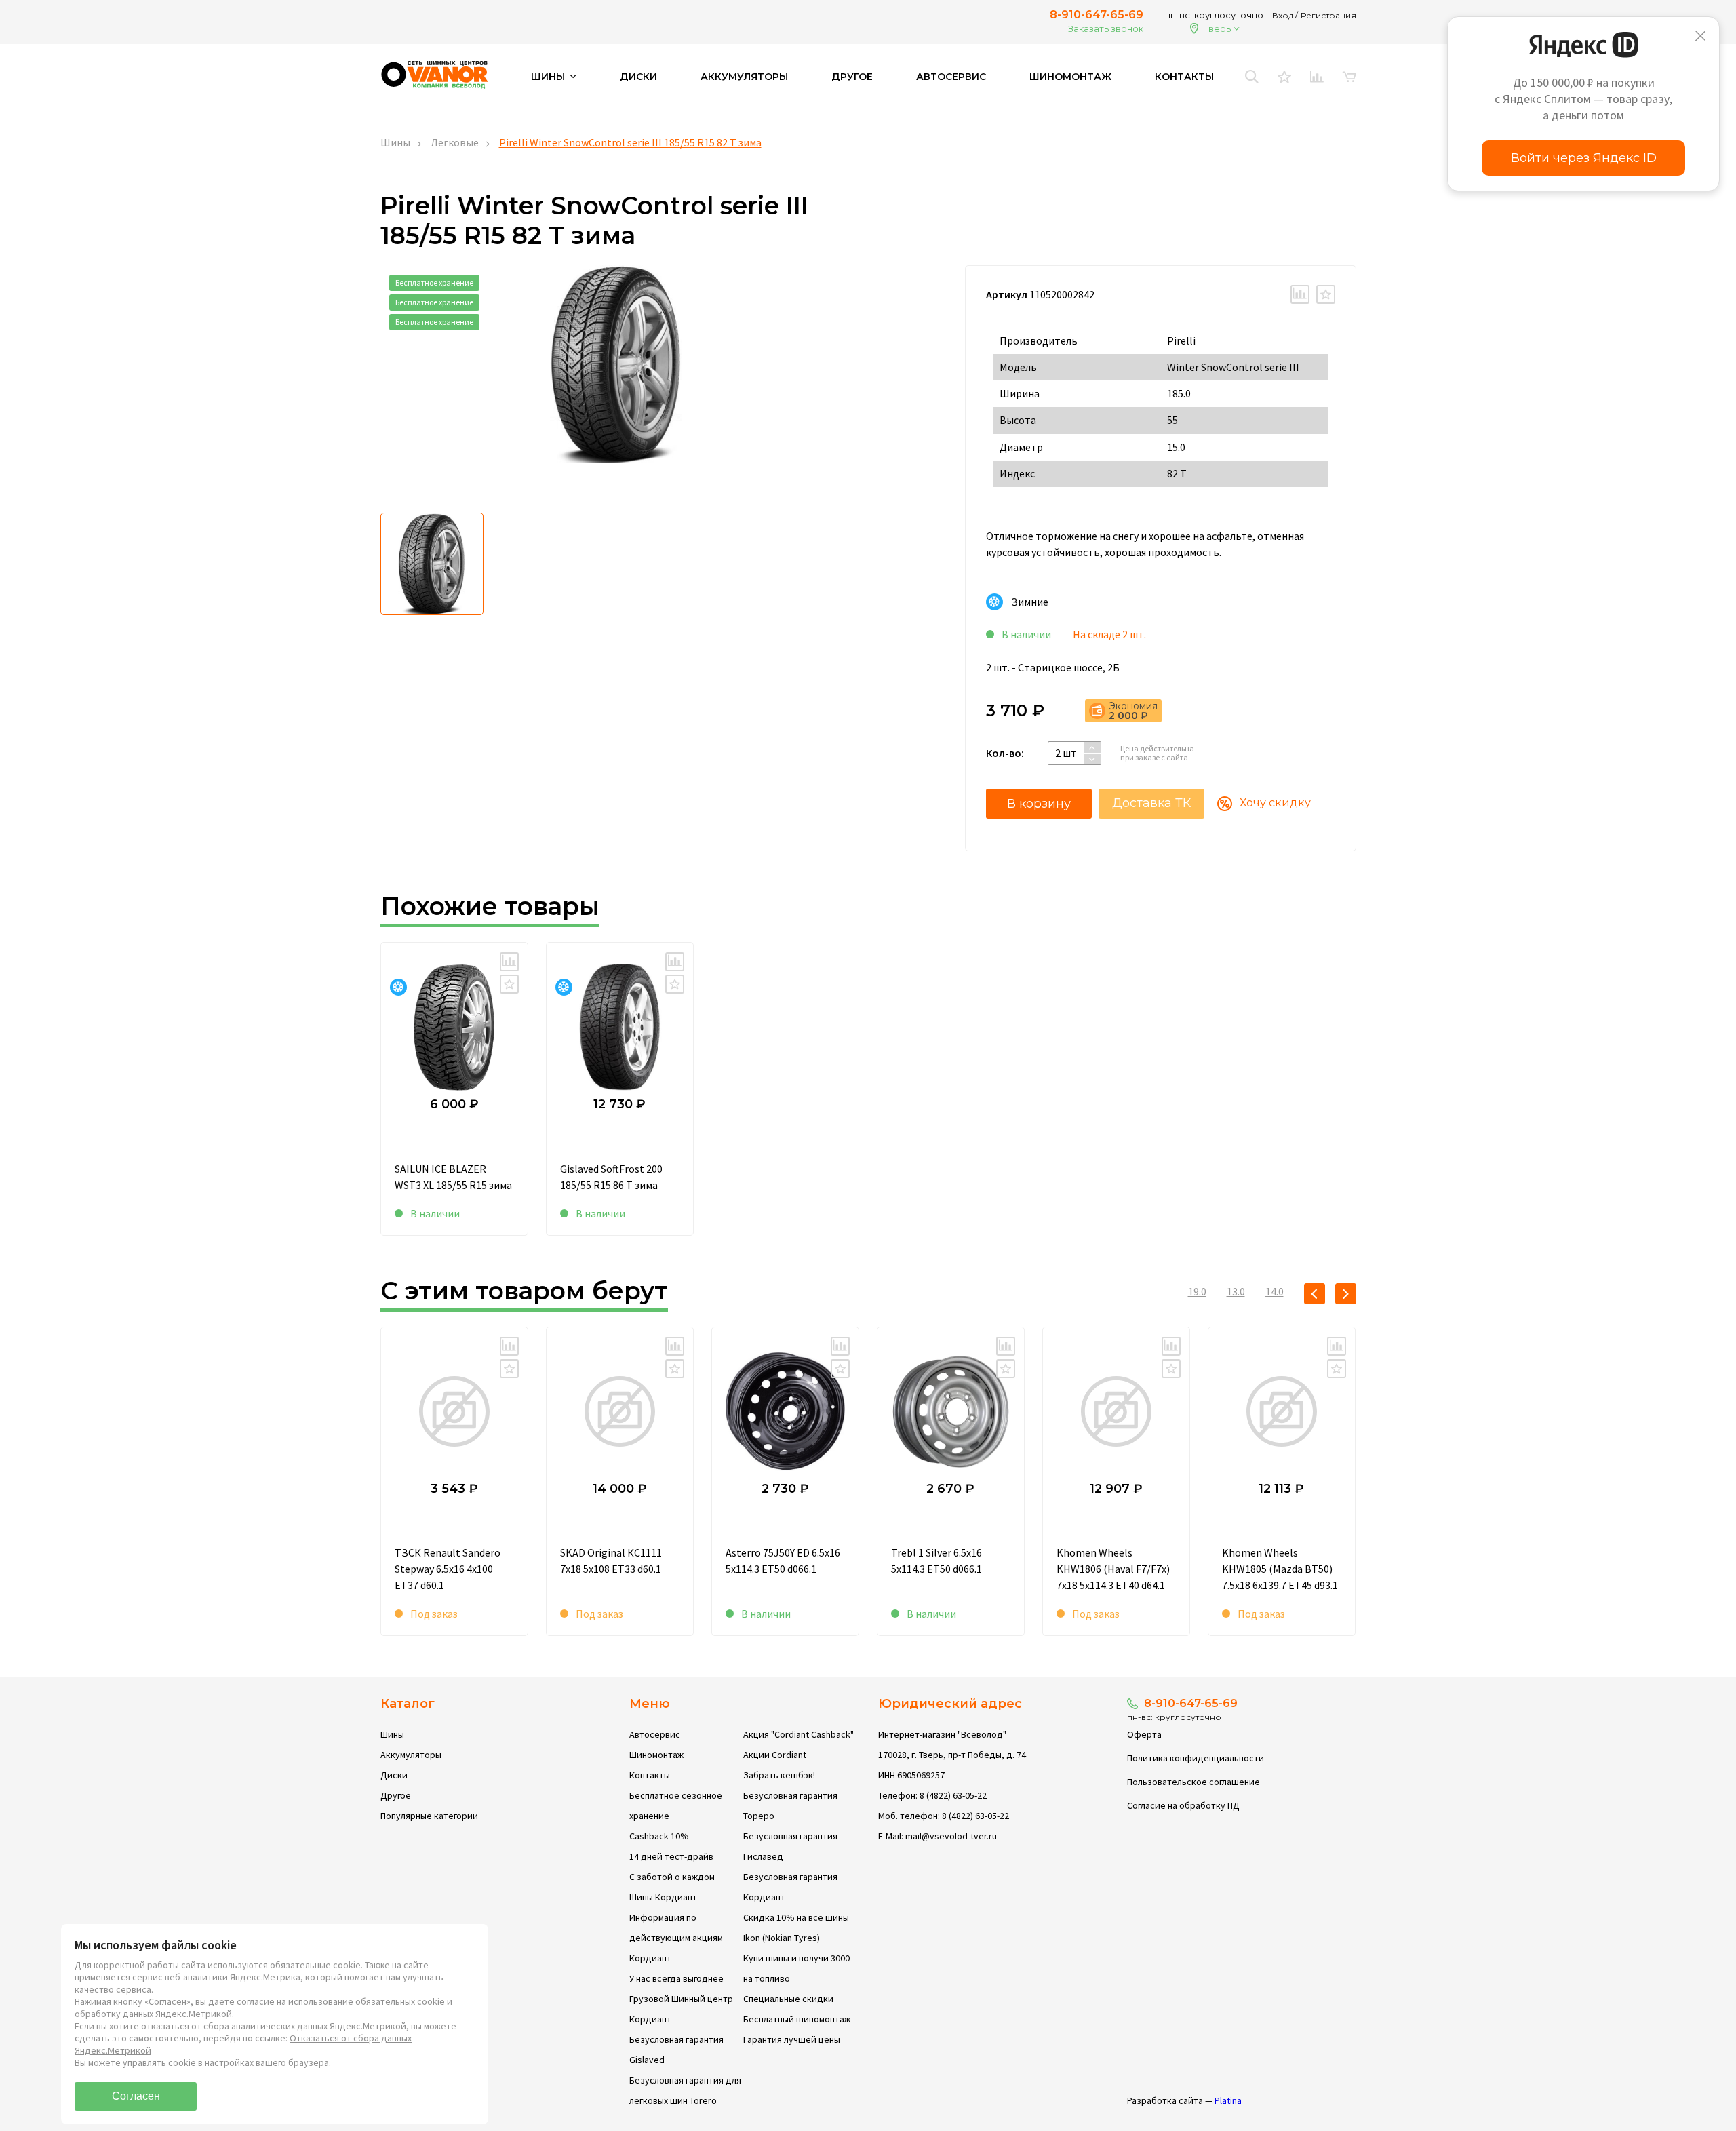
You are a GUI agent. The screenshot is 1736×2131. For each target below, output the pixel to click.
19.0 (1197, 1291)
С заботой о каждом (672, 1877)
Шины (395, 142)
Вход (1283, 15)
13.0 (1236, 1291)
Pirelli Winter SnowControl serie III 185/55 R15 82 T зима (630, 142)
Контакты (1184, 77)
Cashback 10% (659, 1836)
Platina (1228, 2100)
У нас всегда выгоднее (676, 1978)
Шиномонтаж (1070, 77)
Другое (852, 77)
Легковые (455, 142)
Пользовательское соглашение (1193, 1782)
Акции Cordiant (775, 1755)
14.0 (1275, 1291)
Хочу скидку (1275, 803)
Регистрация (1328, 15)
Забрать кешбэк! (779, 1775)
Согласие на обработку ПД (1183, 1805)
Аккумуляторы (744, 77)
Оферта (1144, 1734)
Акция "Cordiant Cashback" (798, 1734)
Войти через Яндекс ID (1584, 158)
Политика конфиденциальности (1196, 1758)
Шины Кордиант (663, 1897)
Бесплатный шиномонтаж (797, 2019)
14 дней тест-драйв (671, 1856)
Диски (638, 77)
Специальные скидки (788, 1999)
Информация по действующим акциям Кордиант (676, 1938)
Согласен (136, 2096)
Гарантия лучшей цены (792, 2039)
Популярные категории (429, 1816)
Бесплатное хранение (434, 282)
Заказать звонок (1106, 28)
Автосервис (951, 77)
